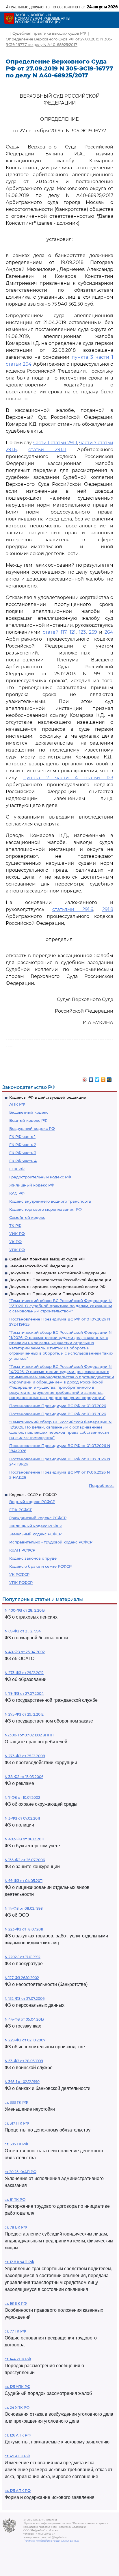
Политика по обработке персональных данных (51, 2541)
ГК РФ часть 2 (23, 1145)
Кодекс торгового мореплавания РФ (45, 1209)
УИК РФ (17, 1234)
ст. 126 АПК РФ (18, 2435)
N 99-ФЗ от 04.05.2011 (24, 1881)
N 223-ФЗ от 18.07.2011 (24, 1929)
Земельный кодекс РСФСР (35, 1534)
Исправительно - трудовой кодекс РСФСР (51, 1542)
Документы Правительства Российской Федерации (60, 1280)
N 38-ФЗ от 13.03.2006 (24, 1777)
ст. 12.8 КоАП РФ (19, 2262)
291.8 (108, 909)
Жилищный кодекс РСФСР (36, 1526)
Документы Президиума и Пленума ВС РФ (52, 1294)
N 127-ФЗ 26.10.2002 (22, 1978)
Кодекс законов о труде (33, 1558)
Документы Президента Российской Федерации (57, 1273)
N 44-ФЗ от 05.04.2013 (24, 2019)
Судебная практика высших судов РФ (47, 1259)
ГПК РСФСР (21, 1510)
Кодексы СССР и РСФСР (33, 1495)
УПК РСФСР (21, 1582)
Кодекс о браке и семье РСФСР (40, 1566)
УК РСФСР (19, 1574)
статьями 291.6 (73, 909)
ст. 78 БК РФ (16, 2227)
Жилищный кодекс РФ (32, 1185)
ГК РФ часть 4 (23, 1161)
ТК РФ (15, 1225)
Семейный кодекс (27, 1217)
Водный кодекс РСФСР (32, 1502)
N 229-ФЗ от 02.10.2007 (25, 2040)
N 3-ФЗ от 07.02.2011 (22, 1818)
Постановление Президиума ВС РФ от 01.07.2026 (58, 1406)
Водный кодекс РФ (28, 1120)
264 (109, 632)
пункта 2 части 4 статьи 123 (68, 778)
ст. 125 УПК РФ (17, 2387)
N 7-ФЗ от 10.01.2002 (22, 1797)
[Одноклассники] (103, 1078)
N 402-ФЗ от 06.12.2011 (24, 1839)
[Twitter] (97, 1078)
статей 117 (55, 632)
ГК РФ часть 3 (23, 1153)
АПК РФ (17, 1104)
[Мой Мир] (109, 1078)
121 (73, 632)
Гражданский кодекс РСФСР (38, 1518)
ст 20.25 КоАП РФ (21, 2172)
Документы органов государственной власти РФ (57, 1287)
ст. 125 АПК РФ (18, 2491)
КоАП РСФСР (22, 1550)
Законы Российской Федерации (41, 1266)
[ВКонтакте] (91, 1078)
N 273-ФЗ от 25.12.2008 (25, 1756)
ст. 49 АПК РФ (17, 2456)
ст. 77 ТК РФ (15, 2331)
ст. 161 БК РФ (16, 2303)
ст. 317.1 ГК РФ (17, 2123)
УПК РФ (17, 1250)
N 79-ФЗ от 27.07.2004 (24, 1694)
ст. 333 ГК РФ (16, 2102)
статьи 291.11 (47, 450)
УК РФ (15, 1242)
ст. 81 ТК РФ (15, 2200)
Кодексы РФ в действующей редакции (48, 1097)
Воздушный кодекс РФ (32, 1128)
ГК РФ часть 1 (22, 1137)
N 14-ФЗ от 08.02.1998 (24, 1908)
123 (82, 632)
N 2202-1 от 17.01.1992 (23, 1957)
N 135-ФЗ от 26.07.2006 (25, 1860)
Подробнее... (102, 1485)
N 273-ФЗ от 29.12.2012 (24, 1673)
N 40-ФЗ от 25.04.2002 (25, 1652)
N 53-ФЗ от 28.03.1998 (24, 2061)
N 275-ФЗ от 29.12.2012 (24, 1714)
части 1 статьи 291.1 (55, 443)
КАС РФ (17, 1193)
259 (93, 632)
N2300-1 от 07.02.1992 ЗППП (29, 1735)
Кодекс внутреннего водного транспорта (50, 1201)
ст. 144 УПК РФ (18, 2359)
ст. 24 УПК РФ (17, 2407)
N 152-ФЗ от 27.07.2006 (25, 1999)
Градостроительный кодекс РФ (40, 1177)
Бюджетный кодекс (29, 1112)
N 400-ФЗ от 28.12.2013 (25, 1610)
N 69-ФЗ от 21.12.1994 (23, 1631)
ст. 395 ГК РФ (16, 2144)
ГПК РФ (17, 1169)
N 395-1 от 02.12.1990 (22, 2082)
